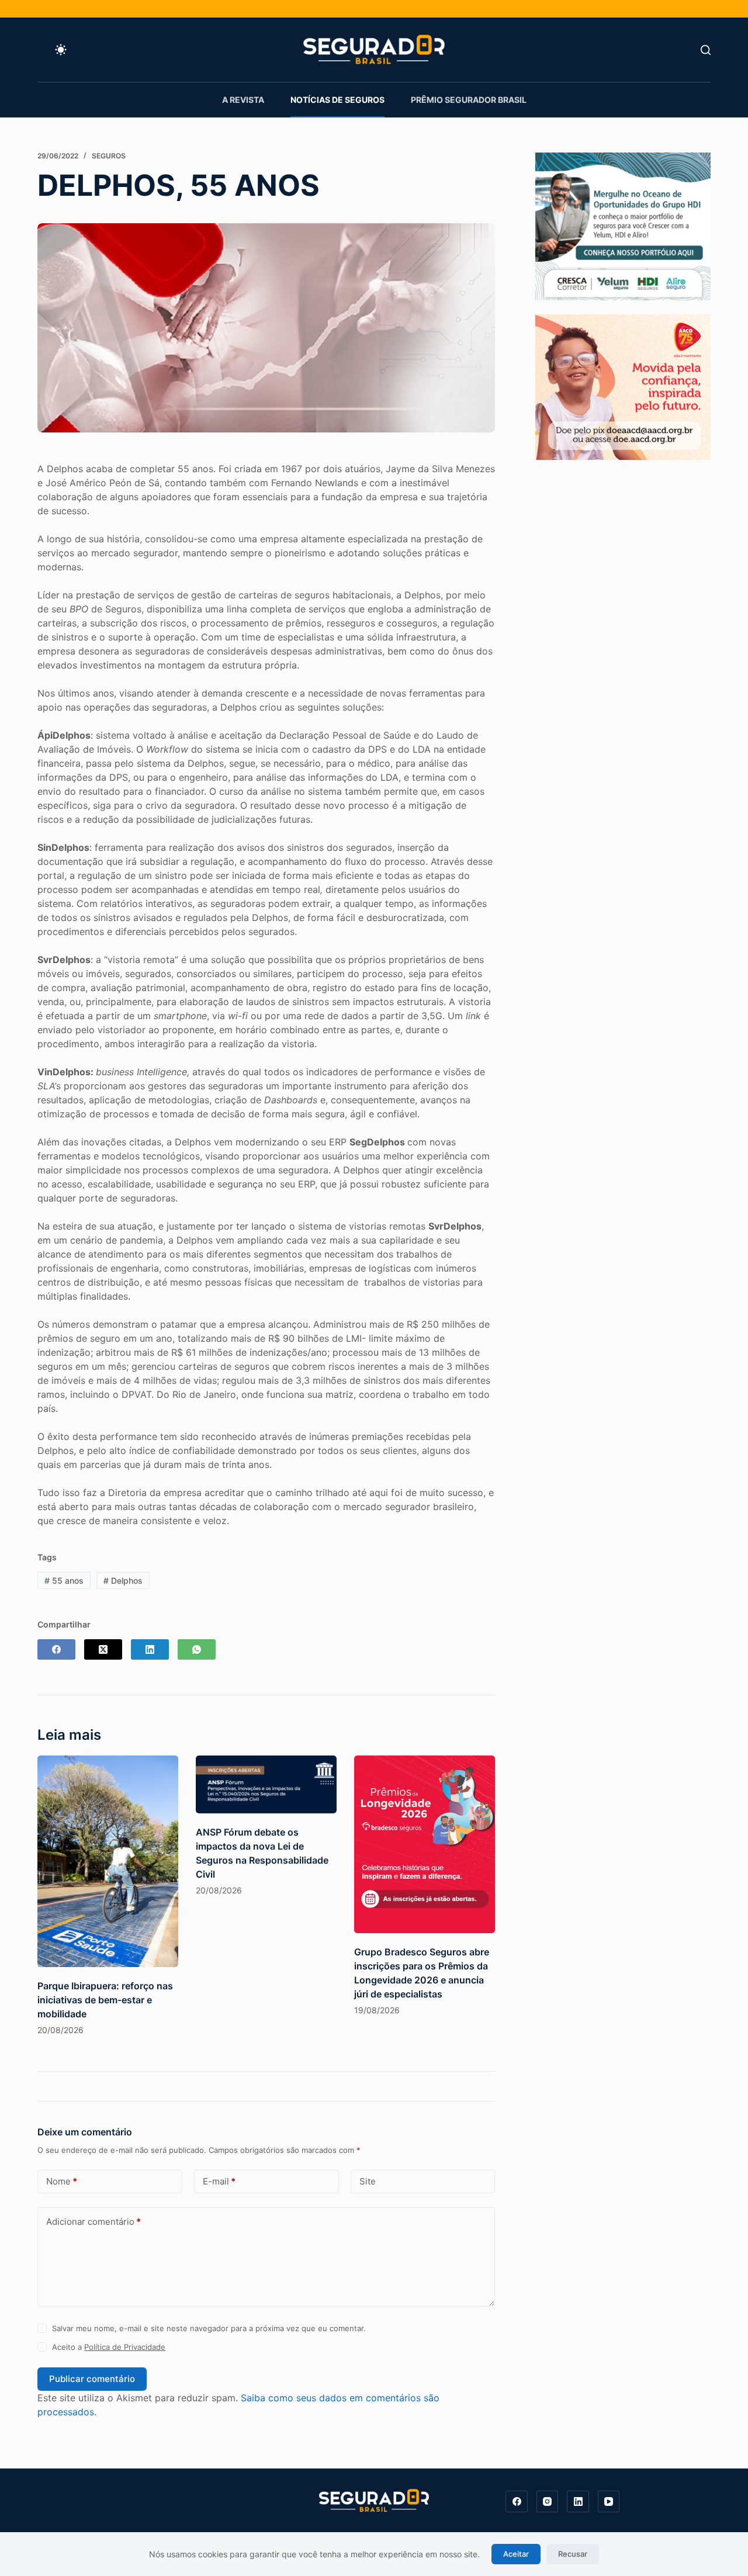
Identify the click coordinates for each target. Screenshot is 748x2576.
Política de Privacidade (125, 2347)
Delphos (123, 1580)
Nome (62, 2181)
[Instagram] (548, 2502)
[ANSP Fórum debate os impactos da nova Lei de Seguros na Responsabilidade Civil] (266, 1784)
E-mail (219, 2181)
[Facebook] (56, 1649)
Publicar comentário (92, 2379)
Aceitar (516, 2554)
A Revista (243, 100)
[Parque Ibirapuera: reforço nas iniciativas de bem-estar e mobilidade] (108, 1861)
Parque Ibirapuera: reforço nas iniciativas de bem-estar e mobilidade (105, 2000)
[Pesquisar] (706, 50)
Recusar (573, 2554)
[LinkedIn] (150, 1649)
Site (368, 2181)
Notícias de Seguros (337, 100)
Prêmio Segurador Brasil (469, 100)
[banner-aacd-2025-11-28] (623, 386)
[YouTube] (609, 2502)
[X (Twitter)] (103, 1649)
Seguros (109, 156)
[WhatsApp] (197, 1649)
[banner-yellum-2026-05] (623, 226)
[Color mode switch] (61, 50)
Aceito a (109, 2347)
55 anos (64, 1580)
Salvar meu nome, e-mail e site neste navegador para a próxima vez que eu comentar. (209, 2328)
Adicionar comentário (93, 2222)
